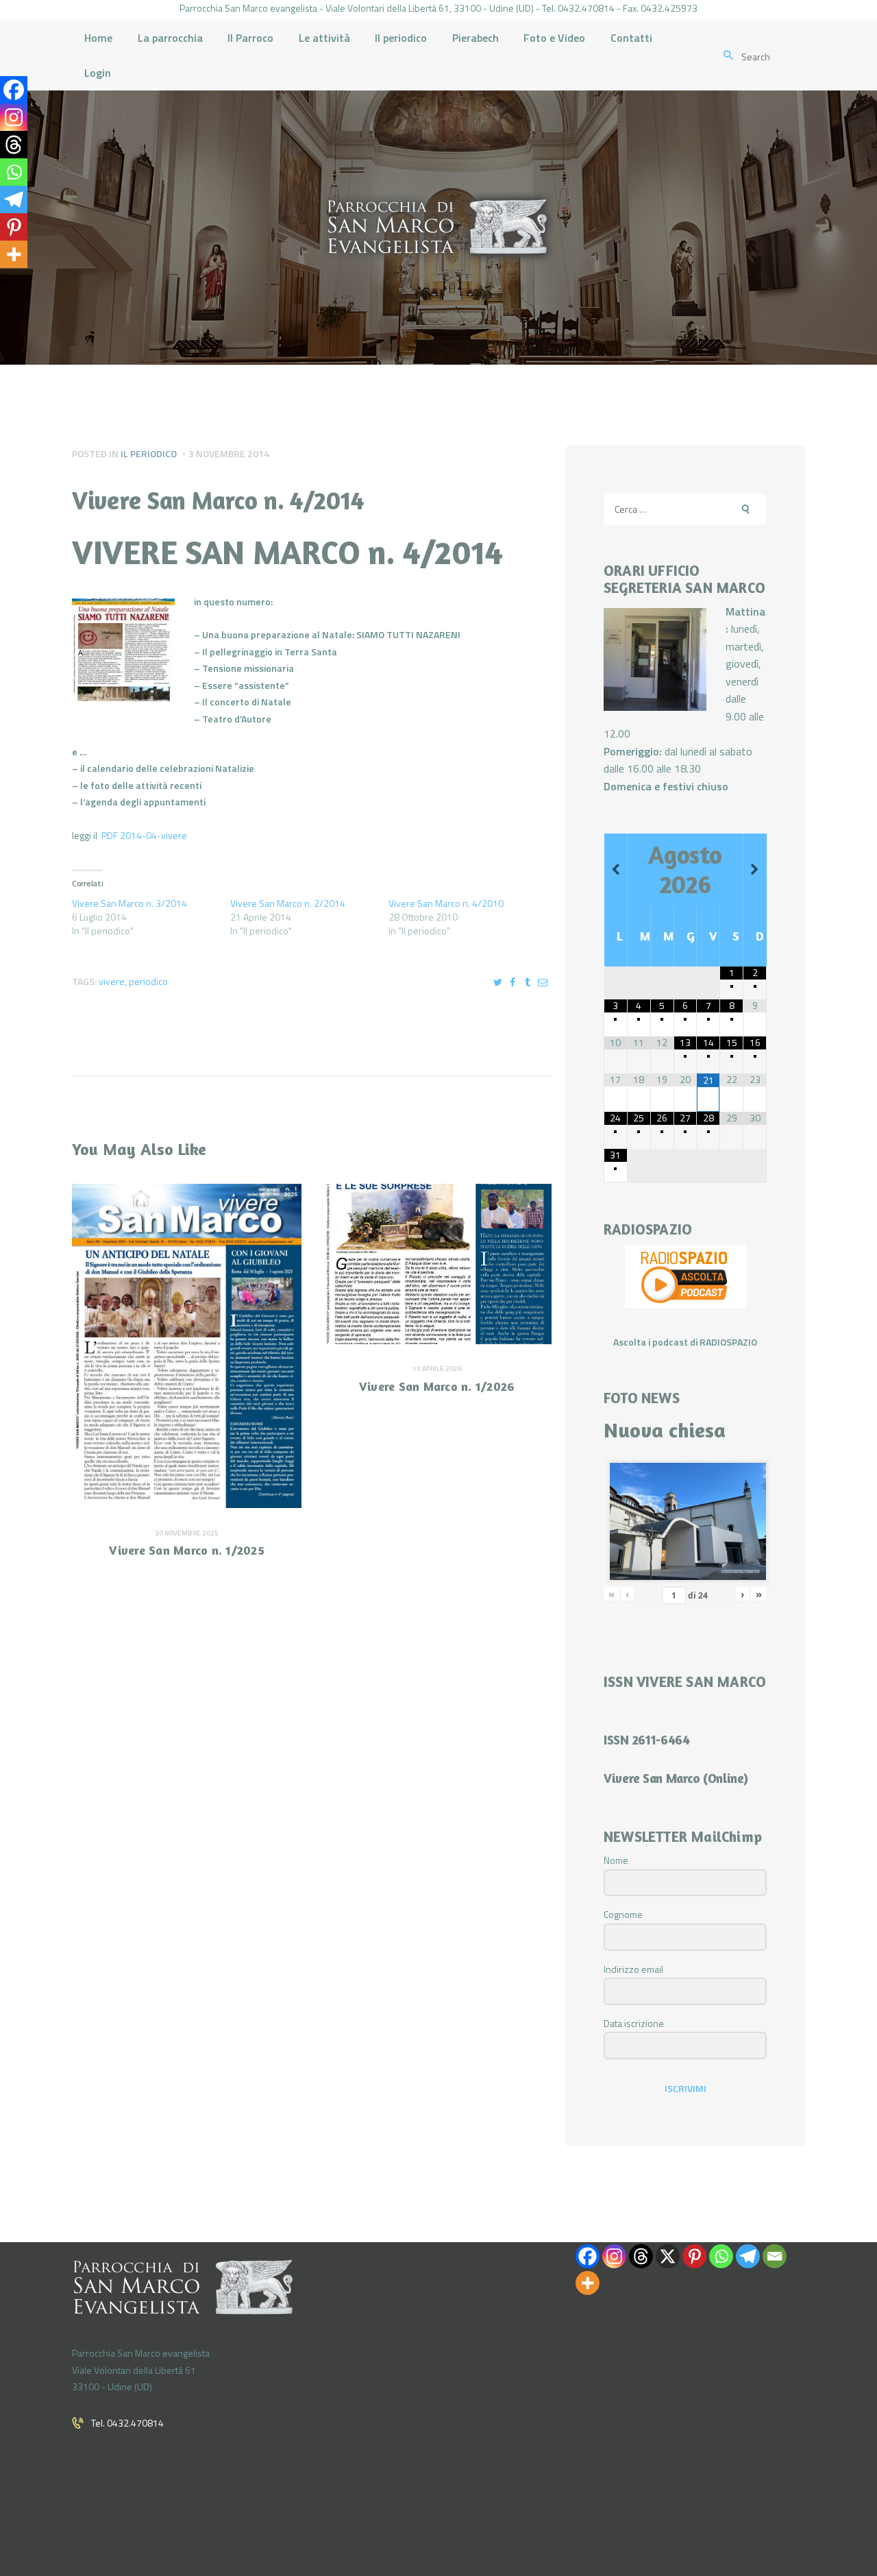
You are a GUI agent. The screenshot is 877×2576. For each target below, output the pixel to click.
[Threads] (14, 145)
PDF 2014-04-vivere (144, 835)
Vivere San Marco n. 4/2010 (446, 903)
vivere (112, 981)
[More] (14, 254)
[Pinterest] (14, 227)
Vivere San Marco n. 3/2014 (129, 903)
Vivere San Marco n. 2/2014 (288, 903)
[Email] (775, 2256)
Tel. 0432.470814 (127, 2423)
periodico (148, 981)
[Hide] (5, 281)
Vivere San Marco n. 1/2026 (437, 1386)
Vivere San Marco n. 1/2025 (187, 1550)
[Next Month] (755, 870)
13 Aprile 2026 (437, 1369)
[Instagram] (14, 117)
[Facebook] (14, 90)
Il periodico (149, 453)
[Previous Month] (616, 870)
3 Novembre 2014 (229, 453)
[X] (668, 2256)
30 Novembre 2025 (187, 1533)
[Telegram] (14, 199)
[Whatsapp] (14, 172)
